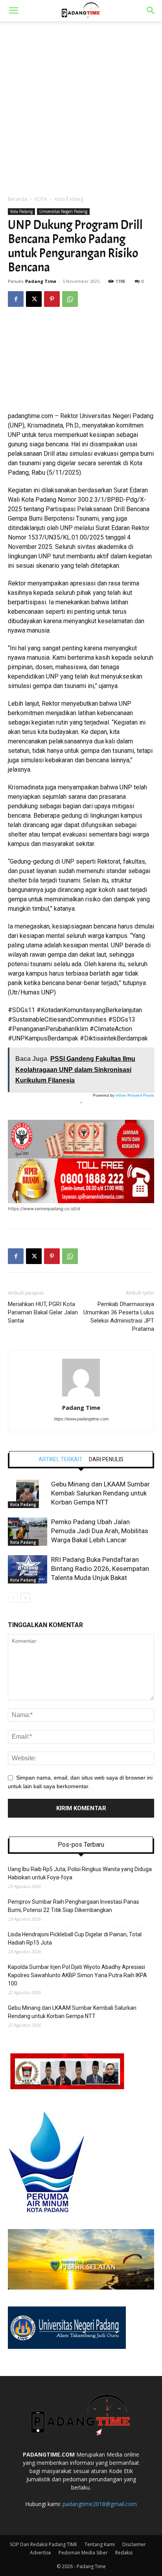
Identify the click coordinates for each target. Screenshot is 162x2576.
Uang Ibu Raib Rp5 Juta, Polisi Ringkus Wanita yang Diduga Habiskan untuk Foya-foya (80, 1873)
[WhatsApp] (70, 299)
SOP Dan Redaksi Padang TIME (43, 2544)
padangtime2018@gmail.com (100, 2504)
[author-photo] (81, 1396)
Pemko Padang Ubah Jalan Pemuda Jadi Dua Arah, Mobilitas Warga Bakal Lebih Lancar (100, 1531)
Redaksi (124, 2553)
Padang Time (41, 281)
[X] (34, 299)
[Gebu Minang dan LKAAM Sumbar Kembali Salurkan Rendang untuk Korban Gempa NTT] (28, 1494)
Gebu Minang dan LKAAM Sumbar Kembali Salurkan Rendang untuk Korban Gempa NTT (100, 1493)
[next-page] (25, 1598)
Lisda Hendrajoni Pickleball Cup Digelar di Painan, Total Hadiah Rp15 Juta (75, 1938)
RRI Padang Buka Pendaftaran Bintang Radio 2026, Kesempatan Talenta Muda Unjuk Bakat (100, 1569)
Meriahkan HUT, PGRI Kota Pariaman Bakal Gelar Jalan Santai (43, 1312)
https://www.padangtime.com (81, 1419)
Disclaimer (134, 2544)
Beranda (17, 199)
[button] (13, 11)
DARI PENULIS (106, 1459)
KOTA (41, 199)
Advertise (40, 2553)
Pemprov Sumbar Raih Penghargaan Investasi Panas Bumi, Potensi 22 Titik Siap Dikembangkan (74, 1906)
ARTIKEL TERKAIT (61, 1459)
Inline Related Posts (135, 1095)
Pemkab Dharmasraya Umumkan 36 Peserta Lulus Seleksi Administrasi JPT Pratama (119, 1316)
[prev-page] (13, 1598)
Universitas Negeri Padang (63, 211)
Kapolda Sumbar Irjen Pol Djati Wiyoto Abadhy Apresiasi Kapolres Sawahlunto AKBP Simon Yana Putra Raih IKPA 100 (77, 1975)
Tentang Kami (100, 2544)
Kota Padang (69, 199)
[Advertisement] (81, 106)
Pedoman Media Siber (83, 2553)
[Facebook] (16, 299)
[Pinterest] (52, 299)
